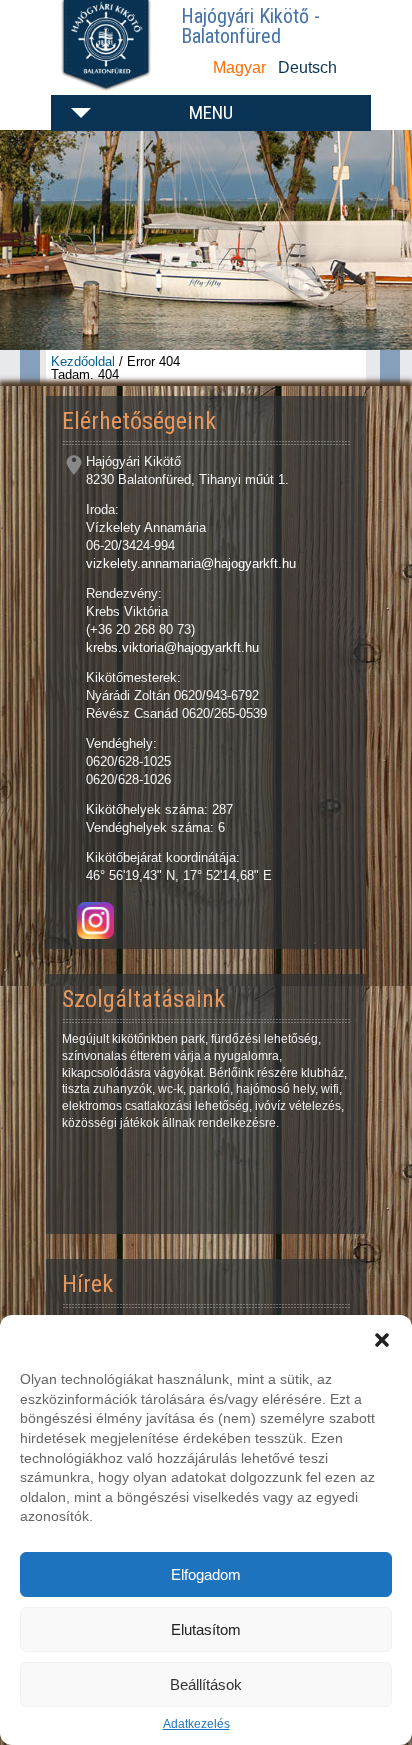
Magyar (239, 67)
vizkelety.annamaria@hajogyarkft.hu (191, 563)
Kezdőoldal (83, 361)
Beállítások (206, 1684)
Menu (211, 112)
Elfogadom (206, 1574)
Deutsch (307, 67)
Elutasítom (206, 1629)
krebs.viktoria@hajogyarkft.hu (172, 647)
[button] (382, 1340)
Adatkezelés (196, 1724)
